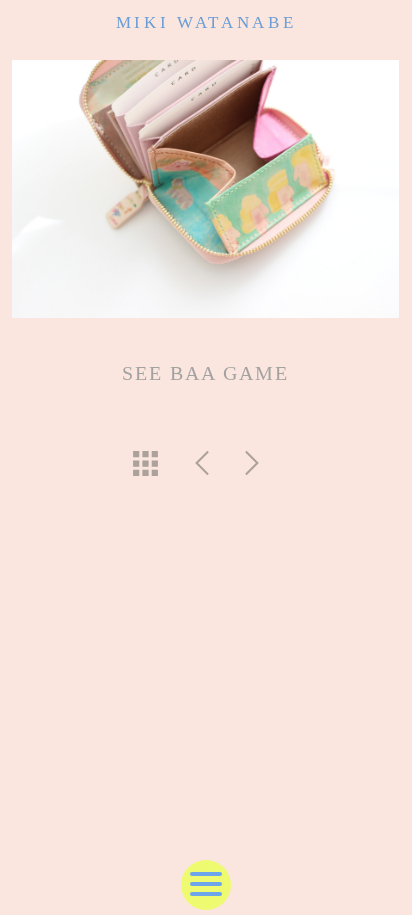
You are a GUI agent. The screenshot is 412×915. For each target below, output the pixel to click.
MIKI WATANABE (206, 22)
